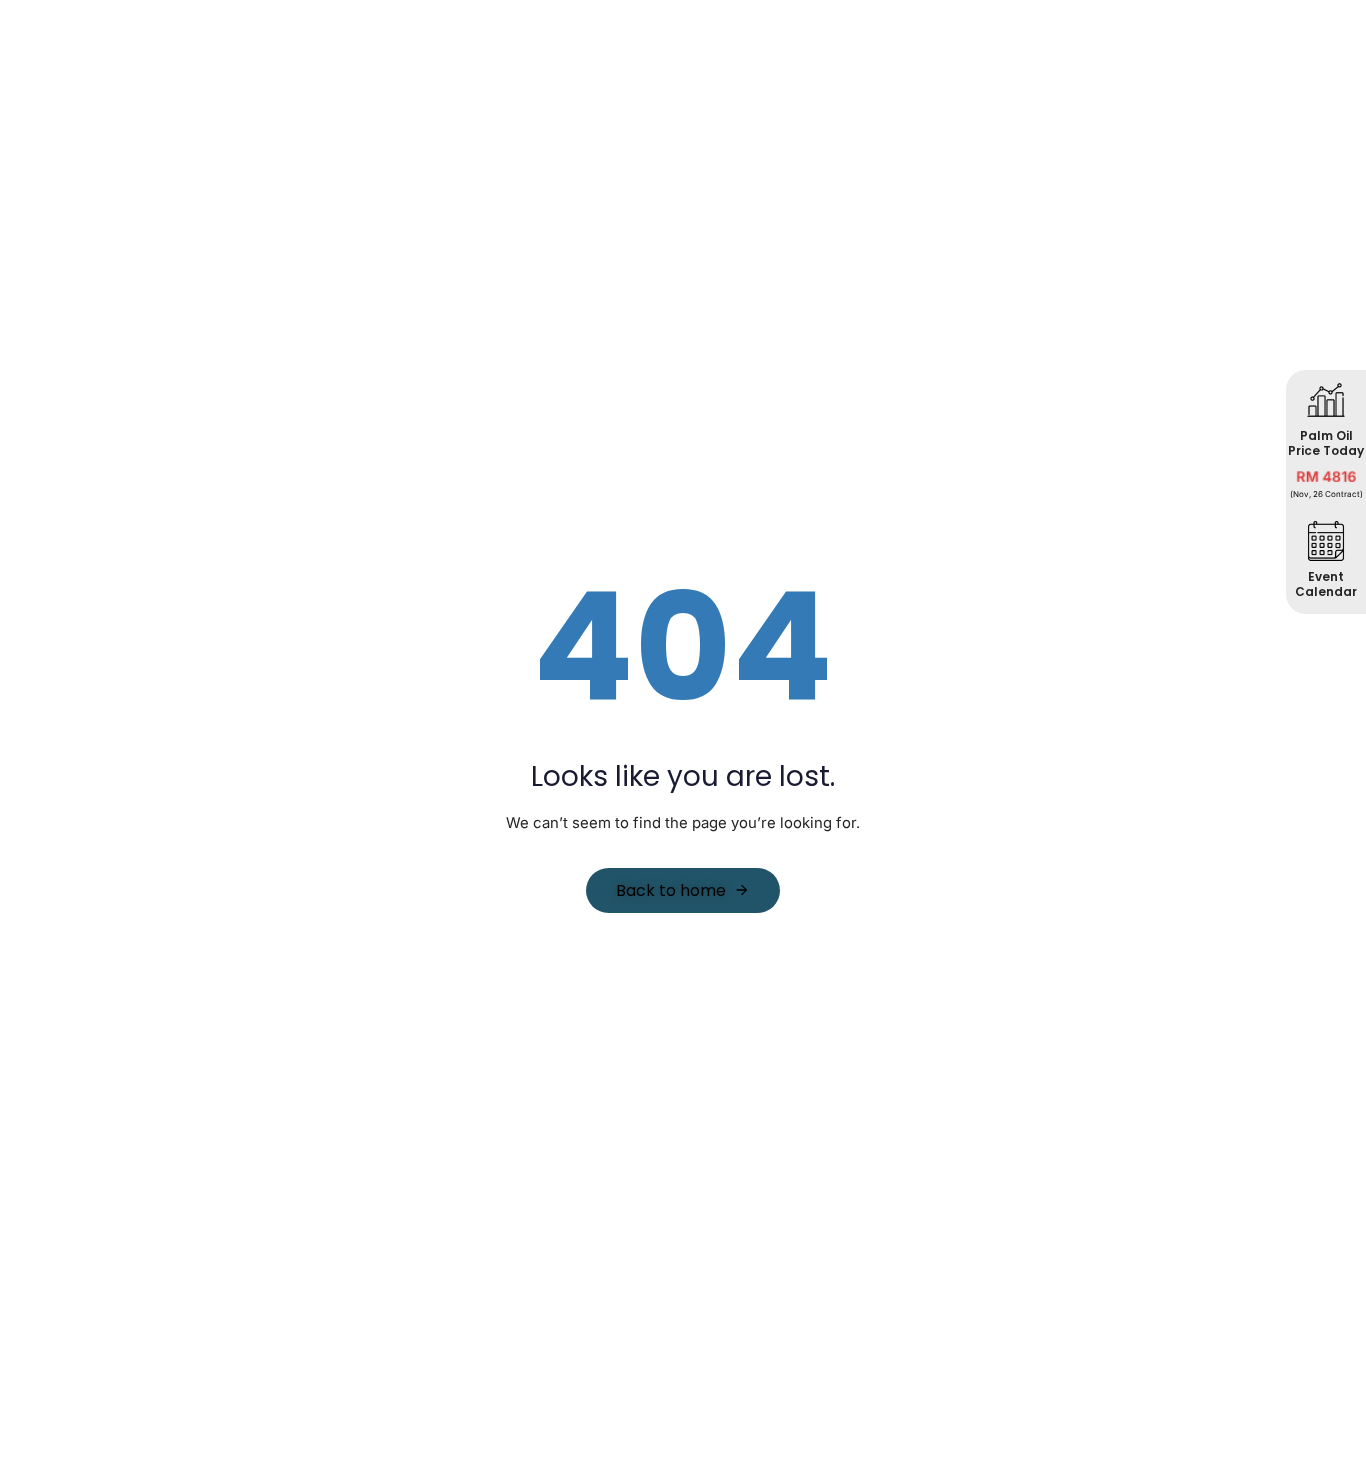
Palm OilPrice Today (1326, 442)
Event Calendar (1326, 583)
